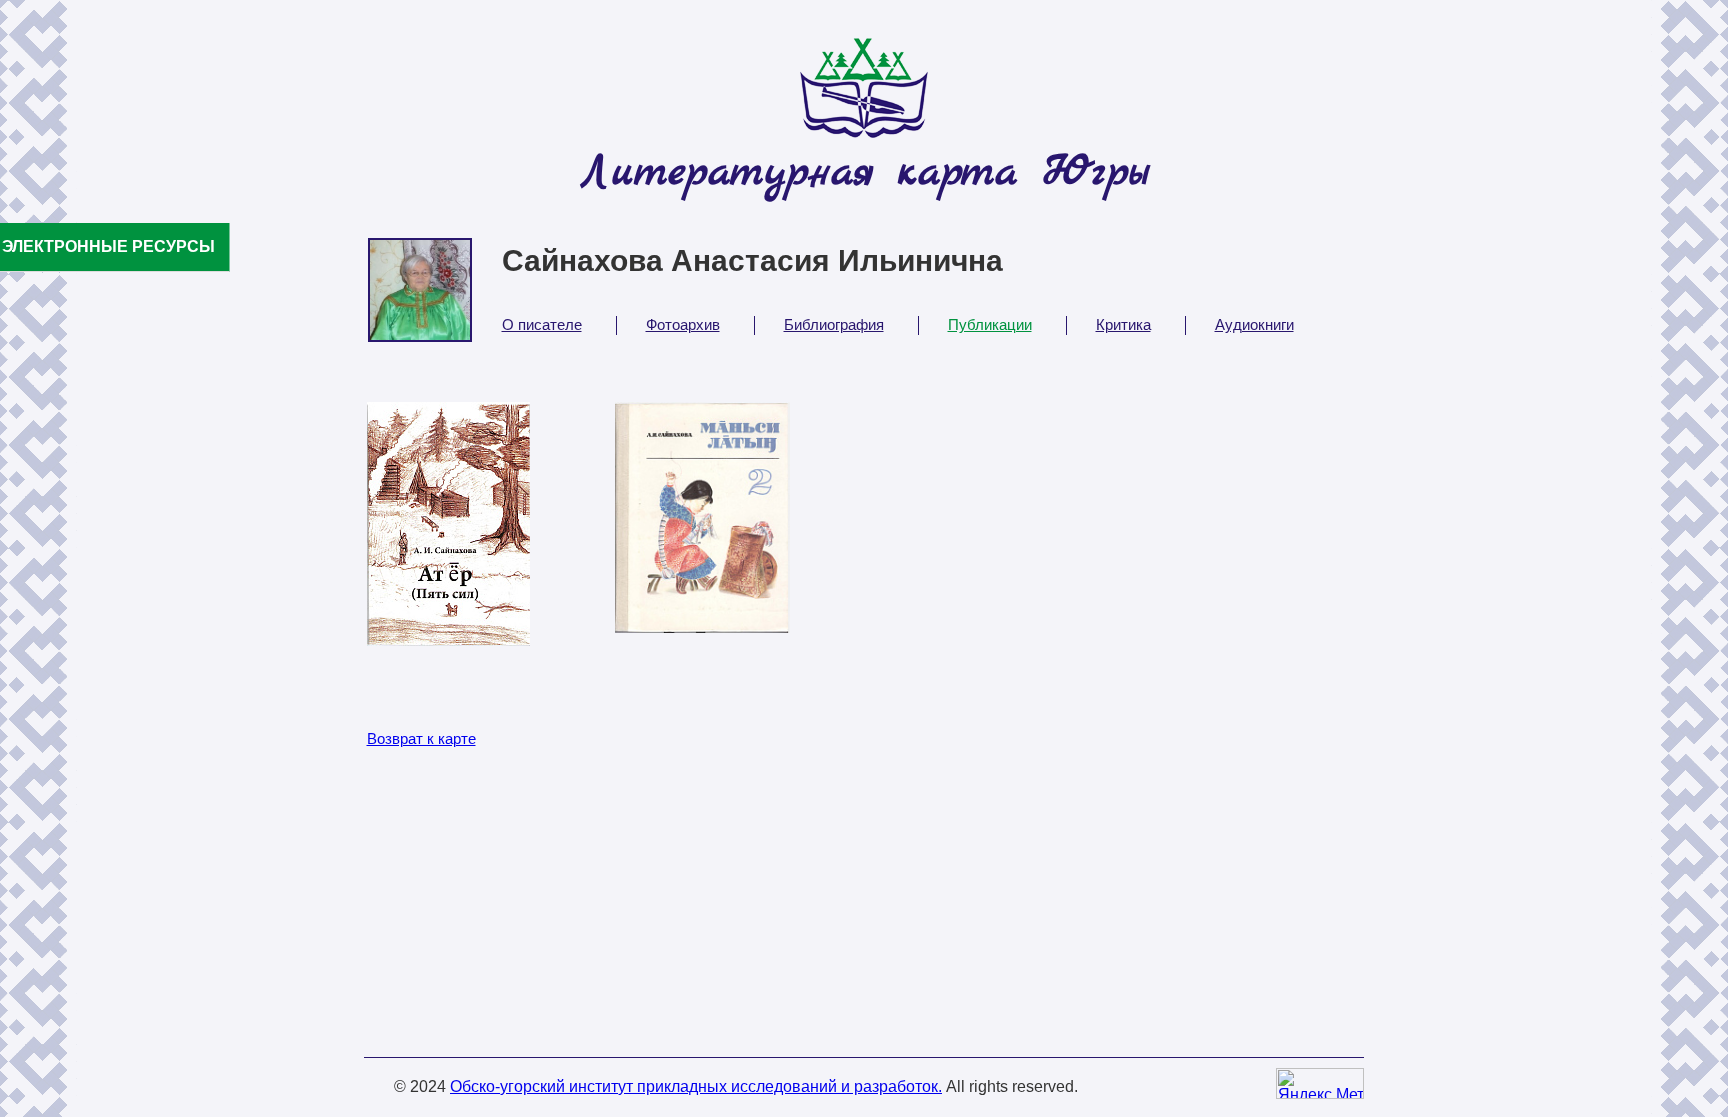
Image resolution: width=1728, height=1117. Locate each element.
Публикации (990, 324)
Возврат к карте (421, 738)
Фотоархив (683, 324)
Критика (1123, 324)
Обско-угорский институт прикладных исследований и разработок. (696, 1086)
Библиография (834, 324)
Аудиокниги (1254, 324)
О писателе (542, 324)
